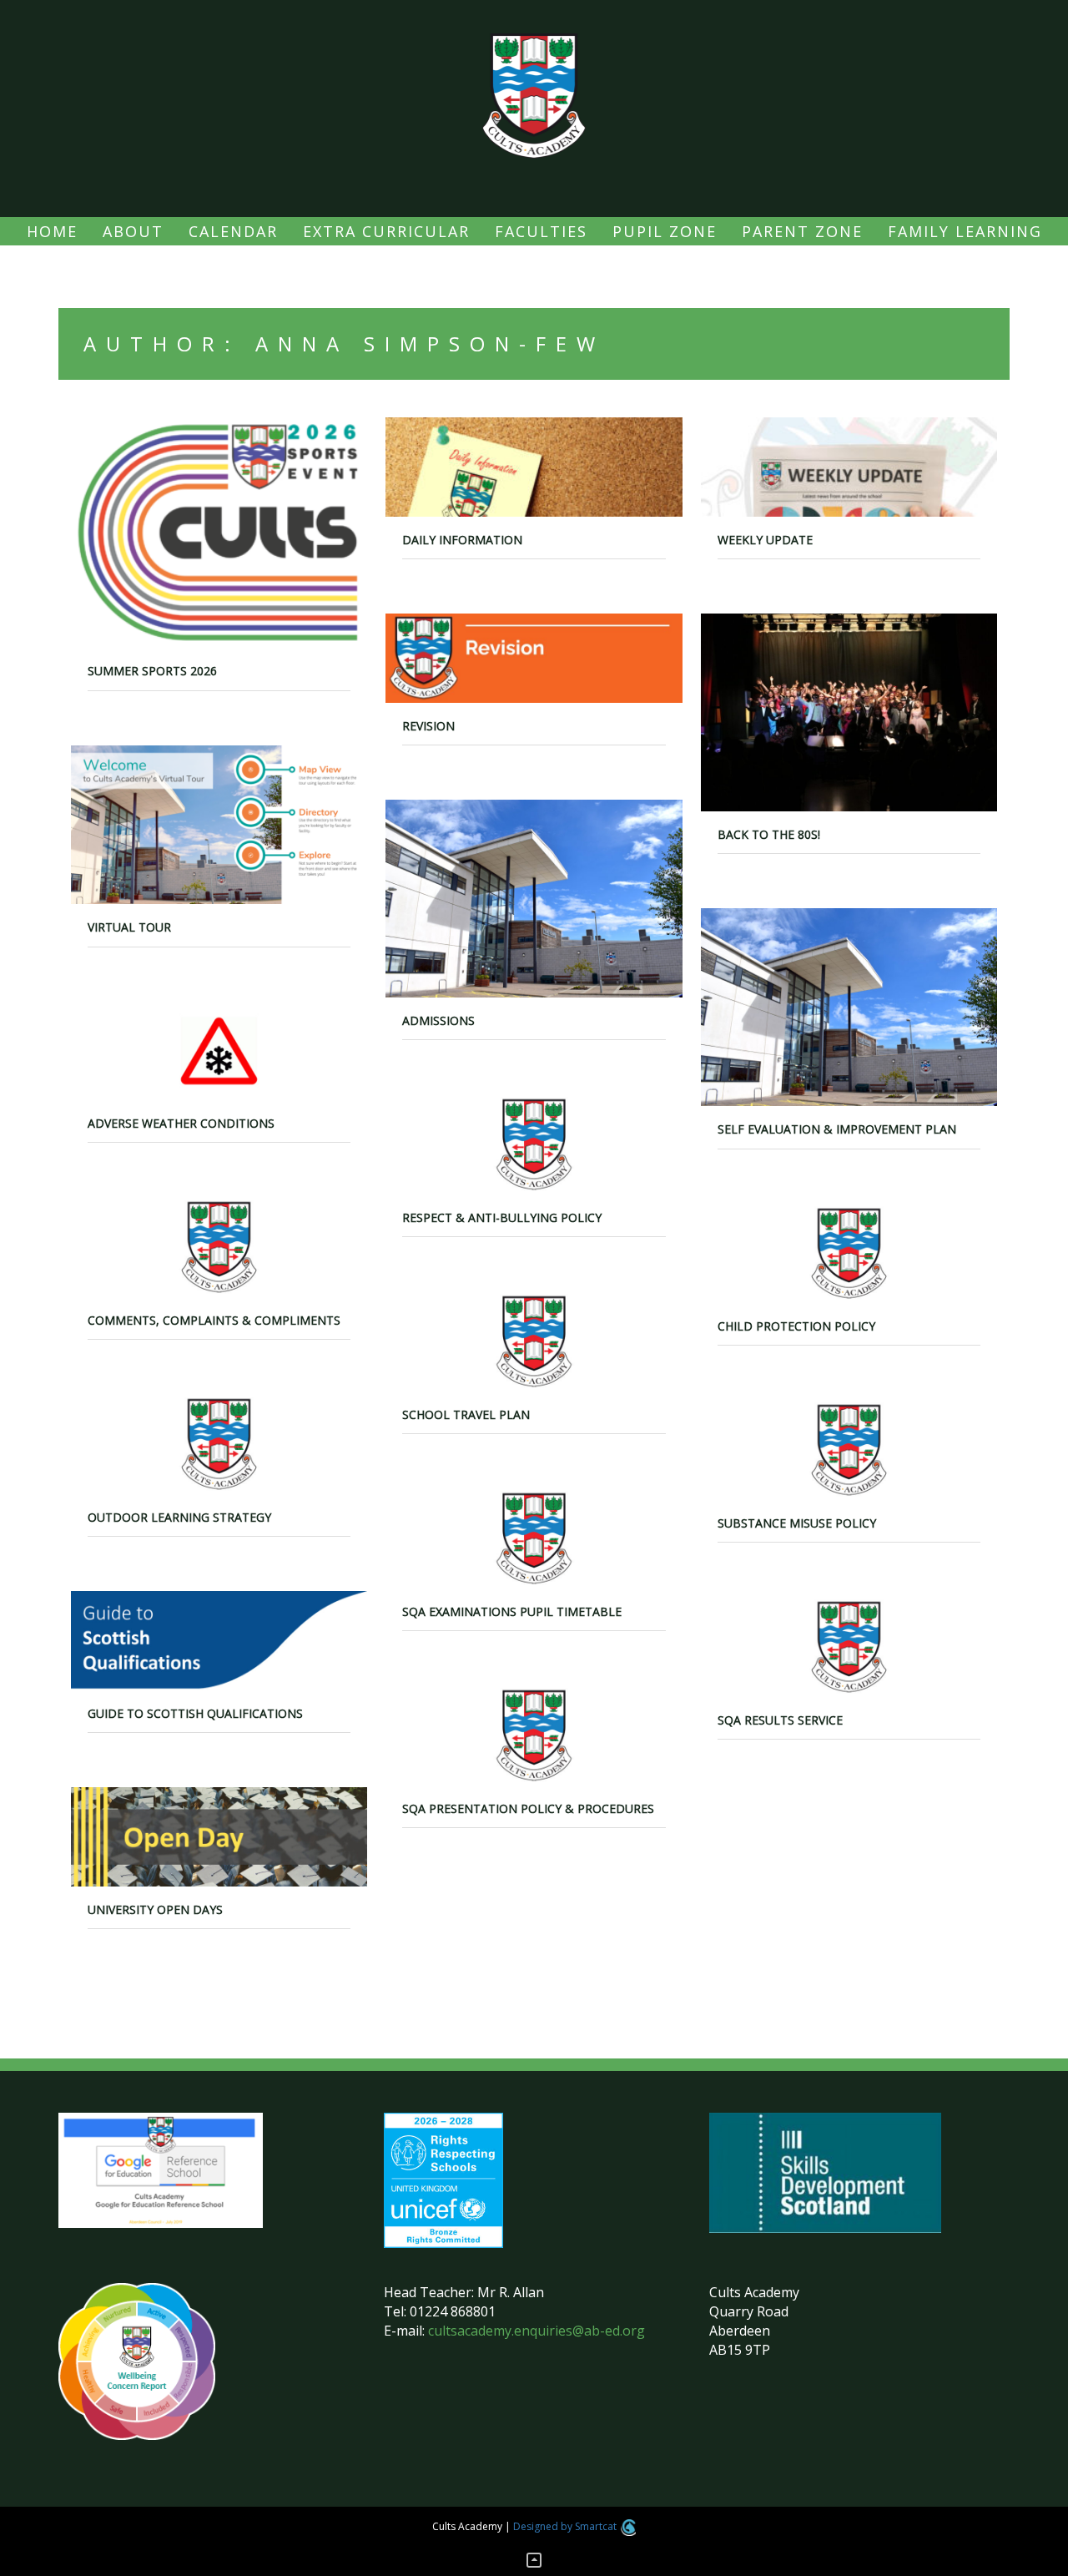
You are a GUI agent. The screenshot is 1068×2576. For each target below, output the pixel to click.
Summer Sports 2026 (152, 671)
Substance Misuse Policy (797, 1523)
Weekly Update (765, 540)
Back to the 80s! (769, 834)
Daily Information (462, 540)
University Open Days (155, 1909)
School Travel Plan (466, 1414)
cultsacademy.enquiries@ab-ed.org (537, 2331)
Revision (428, 726)
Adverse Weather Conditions (181, 1123)
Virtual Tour (129, 927)
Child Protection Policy (796, 1326)
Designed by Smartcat (566, 2526)
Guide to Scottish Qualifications (195, 1713)
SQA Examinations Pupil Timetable (512, 1611)
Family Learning (965, 231)
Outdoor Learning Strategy (179, 1517)
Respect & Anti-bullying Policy (502, 1217)
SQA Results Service (780, 1720)
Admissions (438, 1020)
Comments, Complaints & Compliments (214, 1320)
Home (52, 231)
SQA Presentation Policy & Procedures (528, 1808)
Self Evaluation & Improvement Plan (837, 1129)
